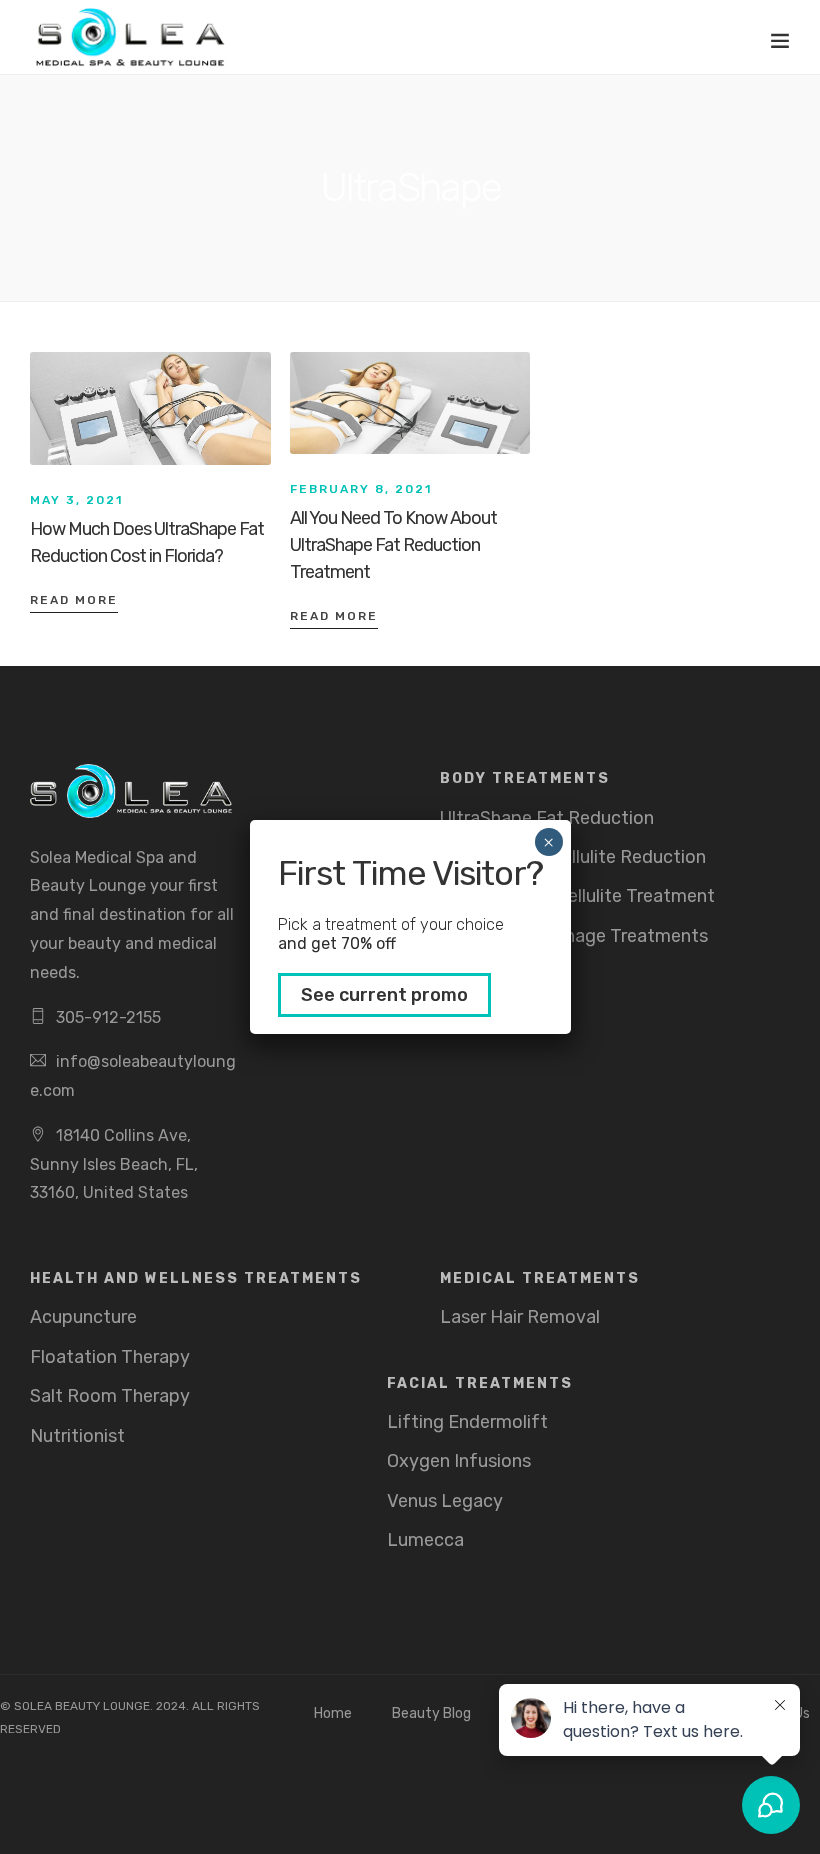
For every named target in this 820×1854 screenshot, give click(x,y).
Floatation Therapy (110, 1357)
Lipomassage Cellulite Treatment (577, 896)
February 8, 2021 (361, 489)
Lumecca (425, 1540)
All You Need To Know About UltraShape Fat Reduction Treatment (393, 545)
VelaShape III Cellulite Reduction (573, 857)
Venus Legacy (445, 1501)
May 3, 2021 (76, 500)
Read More (74, 600)
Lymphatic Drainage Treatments (574, 936)
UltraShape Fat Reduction (547, 818)
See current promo (384, 995)
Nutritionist (77, 1436)
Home (333, 1713)
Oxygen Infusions (459, 1461)
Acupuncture (83, 1317)
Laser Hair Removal (520, 1317)
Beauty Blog (431, 1713)
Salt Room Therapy (110, 1396)
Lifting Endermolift (467, 1422)
